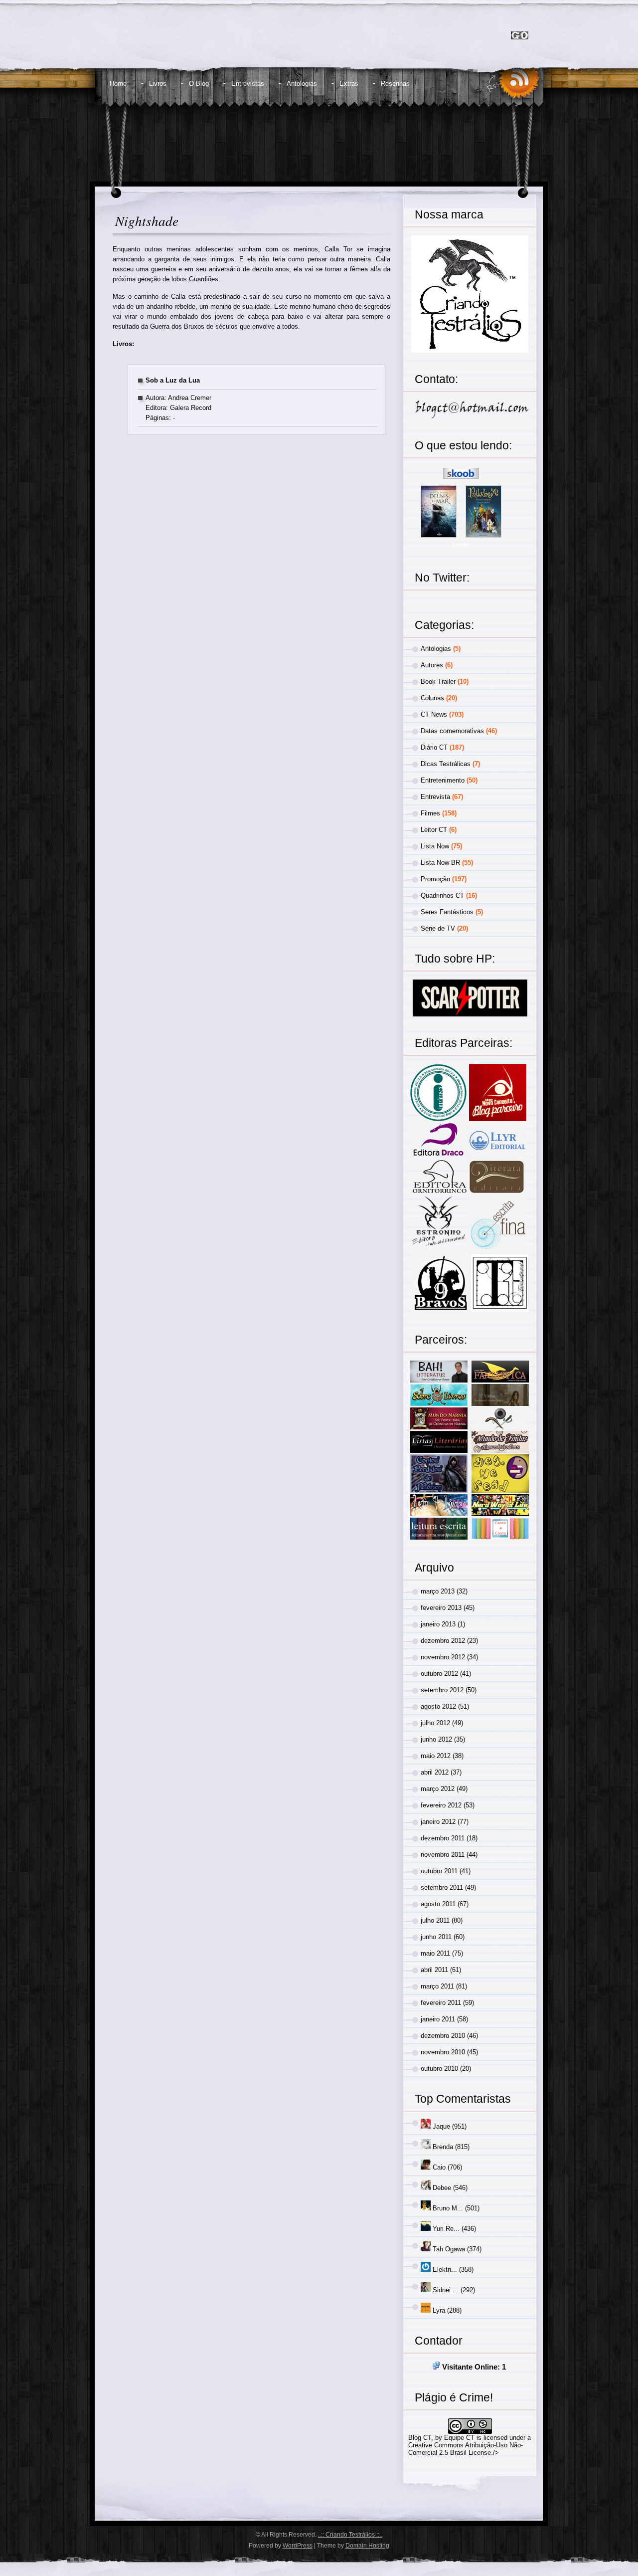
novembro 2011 (443, 1855)
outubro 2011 (439, 1871)
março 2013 (438, 1591)
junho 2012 (436, 1739)
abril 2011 (434, 1970)
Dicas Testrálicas (446, 764)
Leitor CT (434, 830)
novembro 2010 (443, 2052)
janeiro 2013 (438, 1624)
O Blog (199, 84)
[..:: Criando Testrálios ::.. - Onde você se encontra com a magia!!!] (193, 43)
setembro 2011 (442, 1887)
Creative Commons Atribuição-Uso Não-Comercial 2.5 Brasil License (466, 2449)
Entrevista (435, 797)
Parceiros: (441, 1340)
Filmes (430, 813)
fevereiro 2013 (441, 1608)
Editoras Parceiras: (464, 1043)
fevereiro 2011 (441, 2003)
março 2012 (438, 1789)
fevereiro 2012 (441, 1805)
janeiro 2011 (438, 2019)
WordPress (298, 2546)
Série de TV (438, 928)
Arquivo (434, 1568)
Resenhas (395, 84)
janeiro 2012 (438, 1822)
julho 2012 (435, 1723)
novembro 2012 (443, 1657)
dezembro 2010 (443, 2036)
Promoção (435, 879)
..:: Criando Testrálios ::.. (350, 2535)
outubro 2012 (439, 1674)
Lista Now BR (440, 863)
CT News (434, 714)
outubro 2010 (439, 2069)
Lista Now (435, 846)
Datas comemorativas (452, 731)
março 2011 (437, 1986)
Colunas (432, 698)
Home (118, 84)
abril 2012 (435, 1772)
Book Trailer (438, 682)
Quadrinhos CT (442, 895)
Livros (158, 84)
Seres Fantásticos (447, 912)
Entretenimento (443, 780)
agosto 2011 (438, 1904)
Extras (349, 84)
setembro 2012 (442, 1690)
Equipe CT (459, 2438)
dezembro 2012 (443, 1641)
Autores (432, 665)
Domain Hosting (367, 2546)
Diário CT (434, 747)
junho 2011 (436, 1937)
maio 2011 (435, 1953)
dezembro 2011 (443, 1838)
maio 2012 (436, 1756)
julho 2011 (435, 1920)
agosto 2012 (438, 1706)
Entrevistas (248, 84)
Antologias (302, 84)
